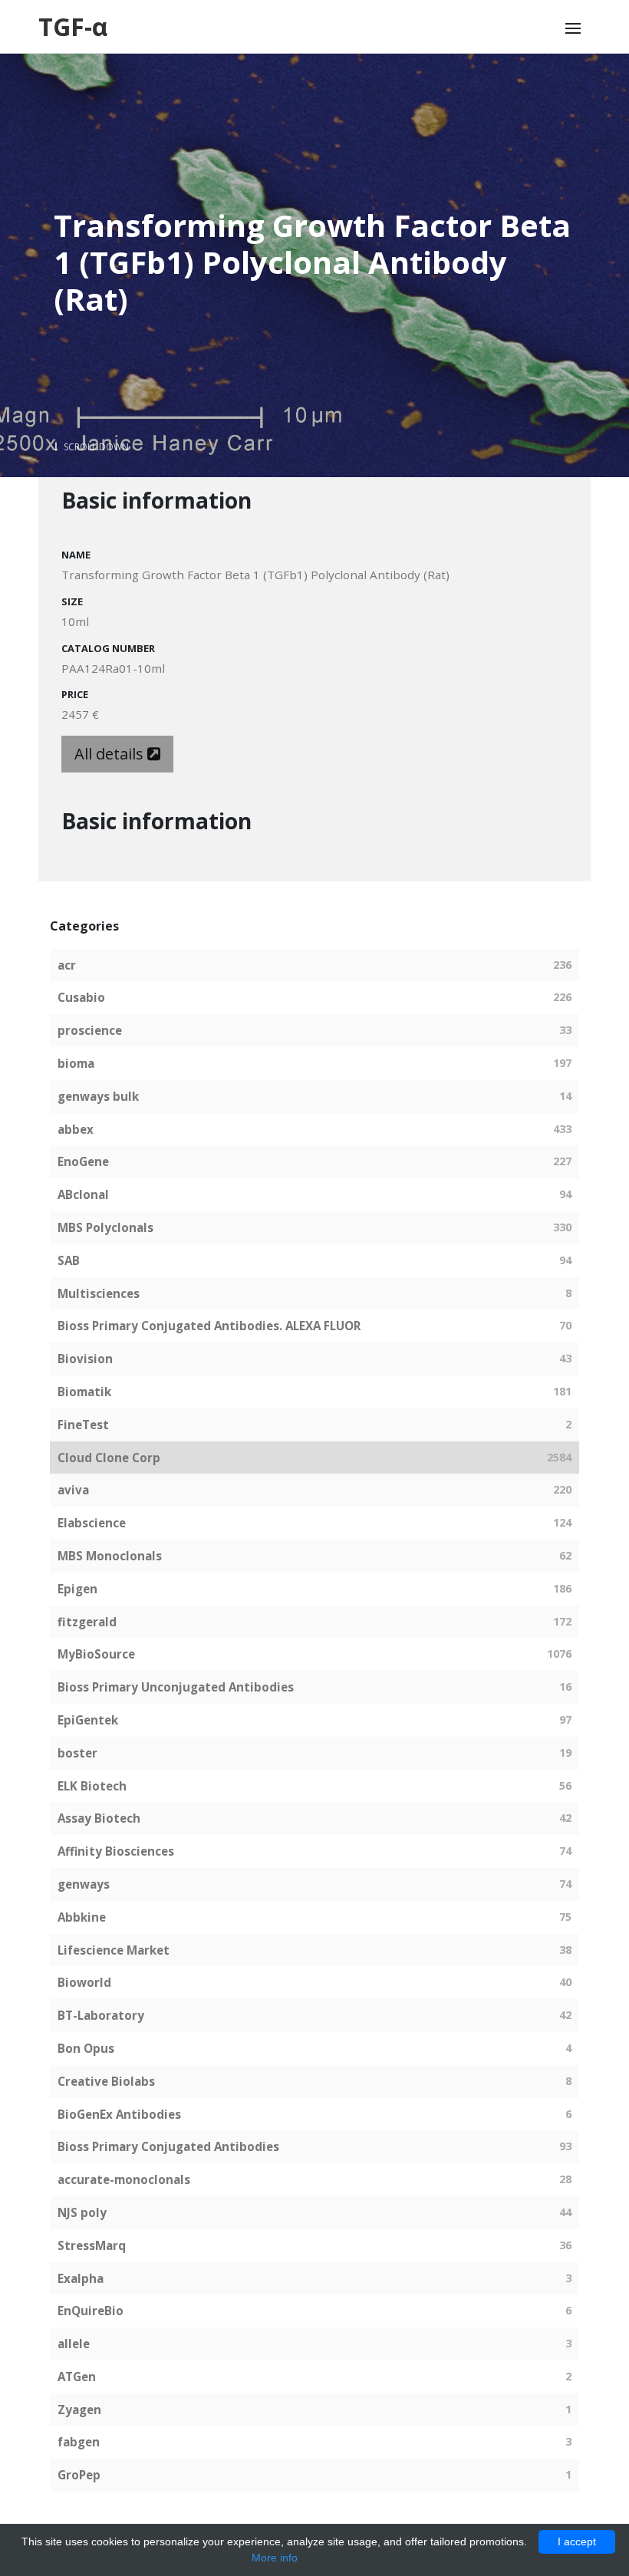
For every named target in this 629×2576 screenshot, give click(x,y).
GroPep (79, 2475)
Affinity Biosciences (116, 1851)
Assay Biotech (99, 1818)
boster (77, 1753)
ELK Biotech (92, 1786)
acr (67, 965)
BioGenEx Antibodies (119, 2114)
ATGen (77, 2377)
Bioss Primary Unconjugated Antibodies (176, 1687)
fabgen (79, 2442)
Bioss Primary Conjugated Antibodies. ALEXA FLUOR (209, 1326)
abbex (76, 1129)
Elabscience (92, 1523)
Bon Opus (86, 2048)
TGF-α (73, 26)
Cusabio (81, 997)
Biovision (85, 1359)
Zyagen (79, 2410)
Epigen (77, 1589)
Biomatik (84, 1392)
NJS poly (82, 2212)
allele (74, 2344)
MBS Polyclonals (105, 1227)
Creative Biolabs (106, 2081)
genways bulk (98, 1096)
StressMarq (92, 2245)
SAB (69, 1260)
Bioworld (84, 1982)
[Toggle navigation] (573, 28)
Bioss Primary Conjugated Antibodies (168, 2146)
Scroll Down (95, 447)
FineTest (83, 1425)
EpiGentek (88, 1720)
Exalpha (81, 2278)
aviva (73, 1490)
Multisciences (99, 1293)
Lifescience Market (114, 1950)
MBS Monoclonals (110, 1556)
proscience (90, 1030)
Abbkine (82, 1917)
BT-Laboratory (101, 2015)
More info (275, 2558)
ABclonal (83, 1194)
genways (84, 1884)
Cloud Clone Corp (109, 1458)
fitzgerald (87, 1622)
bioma (76, 1063)
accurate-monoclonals (124, 2179)
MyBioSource (96, 1654)
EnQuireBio (91, 2311)
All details (111, 754)
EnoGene (83, 1161)
